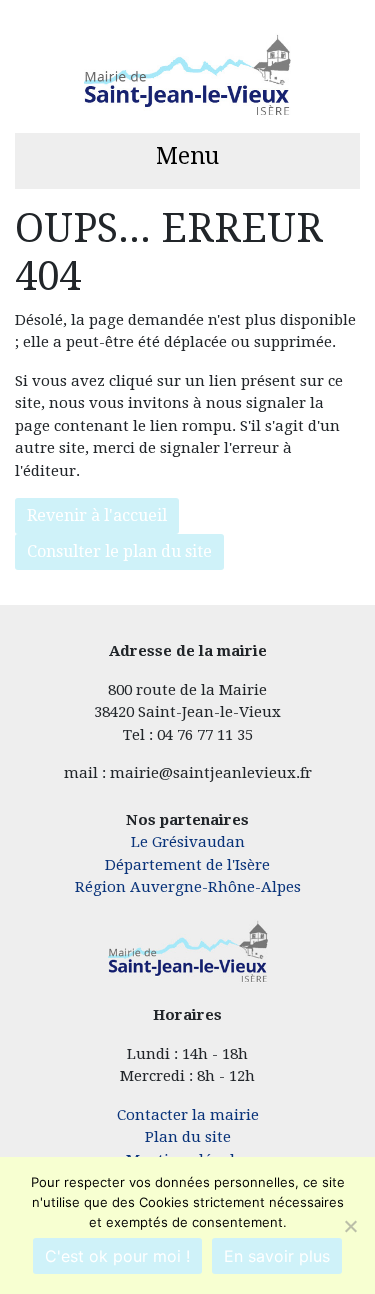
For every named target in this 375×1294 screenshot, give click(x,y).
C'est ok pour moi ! (117, 1256)
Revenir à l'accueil (97, 515)
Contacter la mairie (188, 1115)
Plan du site (188, 1137)
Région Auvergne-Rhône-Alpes (188, 887)
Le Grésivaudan (188, 842)
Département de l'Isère (187, 865)
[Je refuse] (350, 1226)
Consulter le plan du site (119, 551)
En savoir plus (277, 1256)
